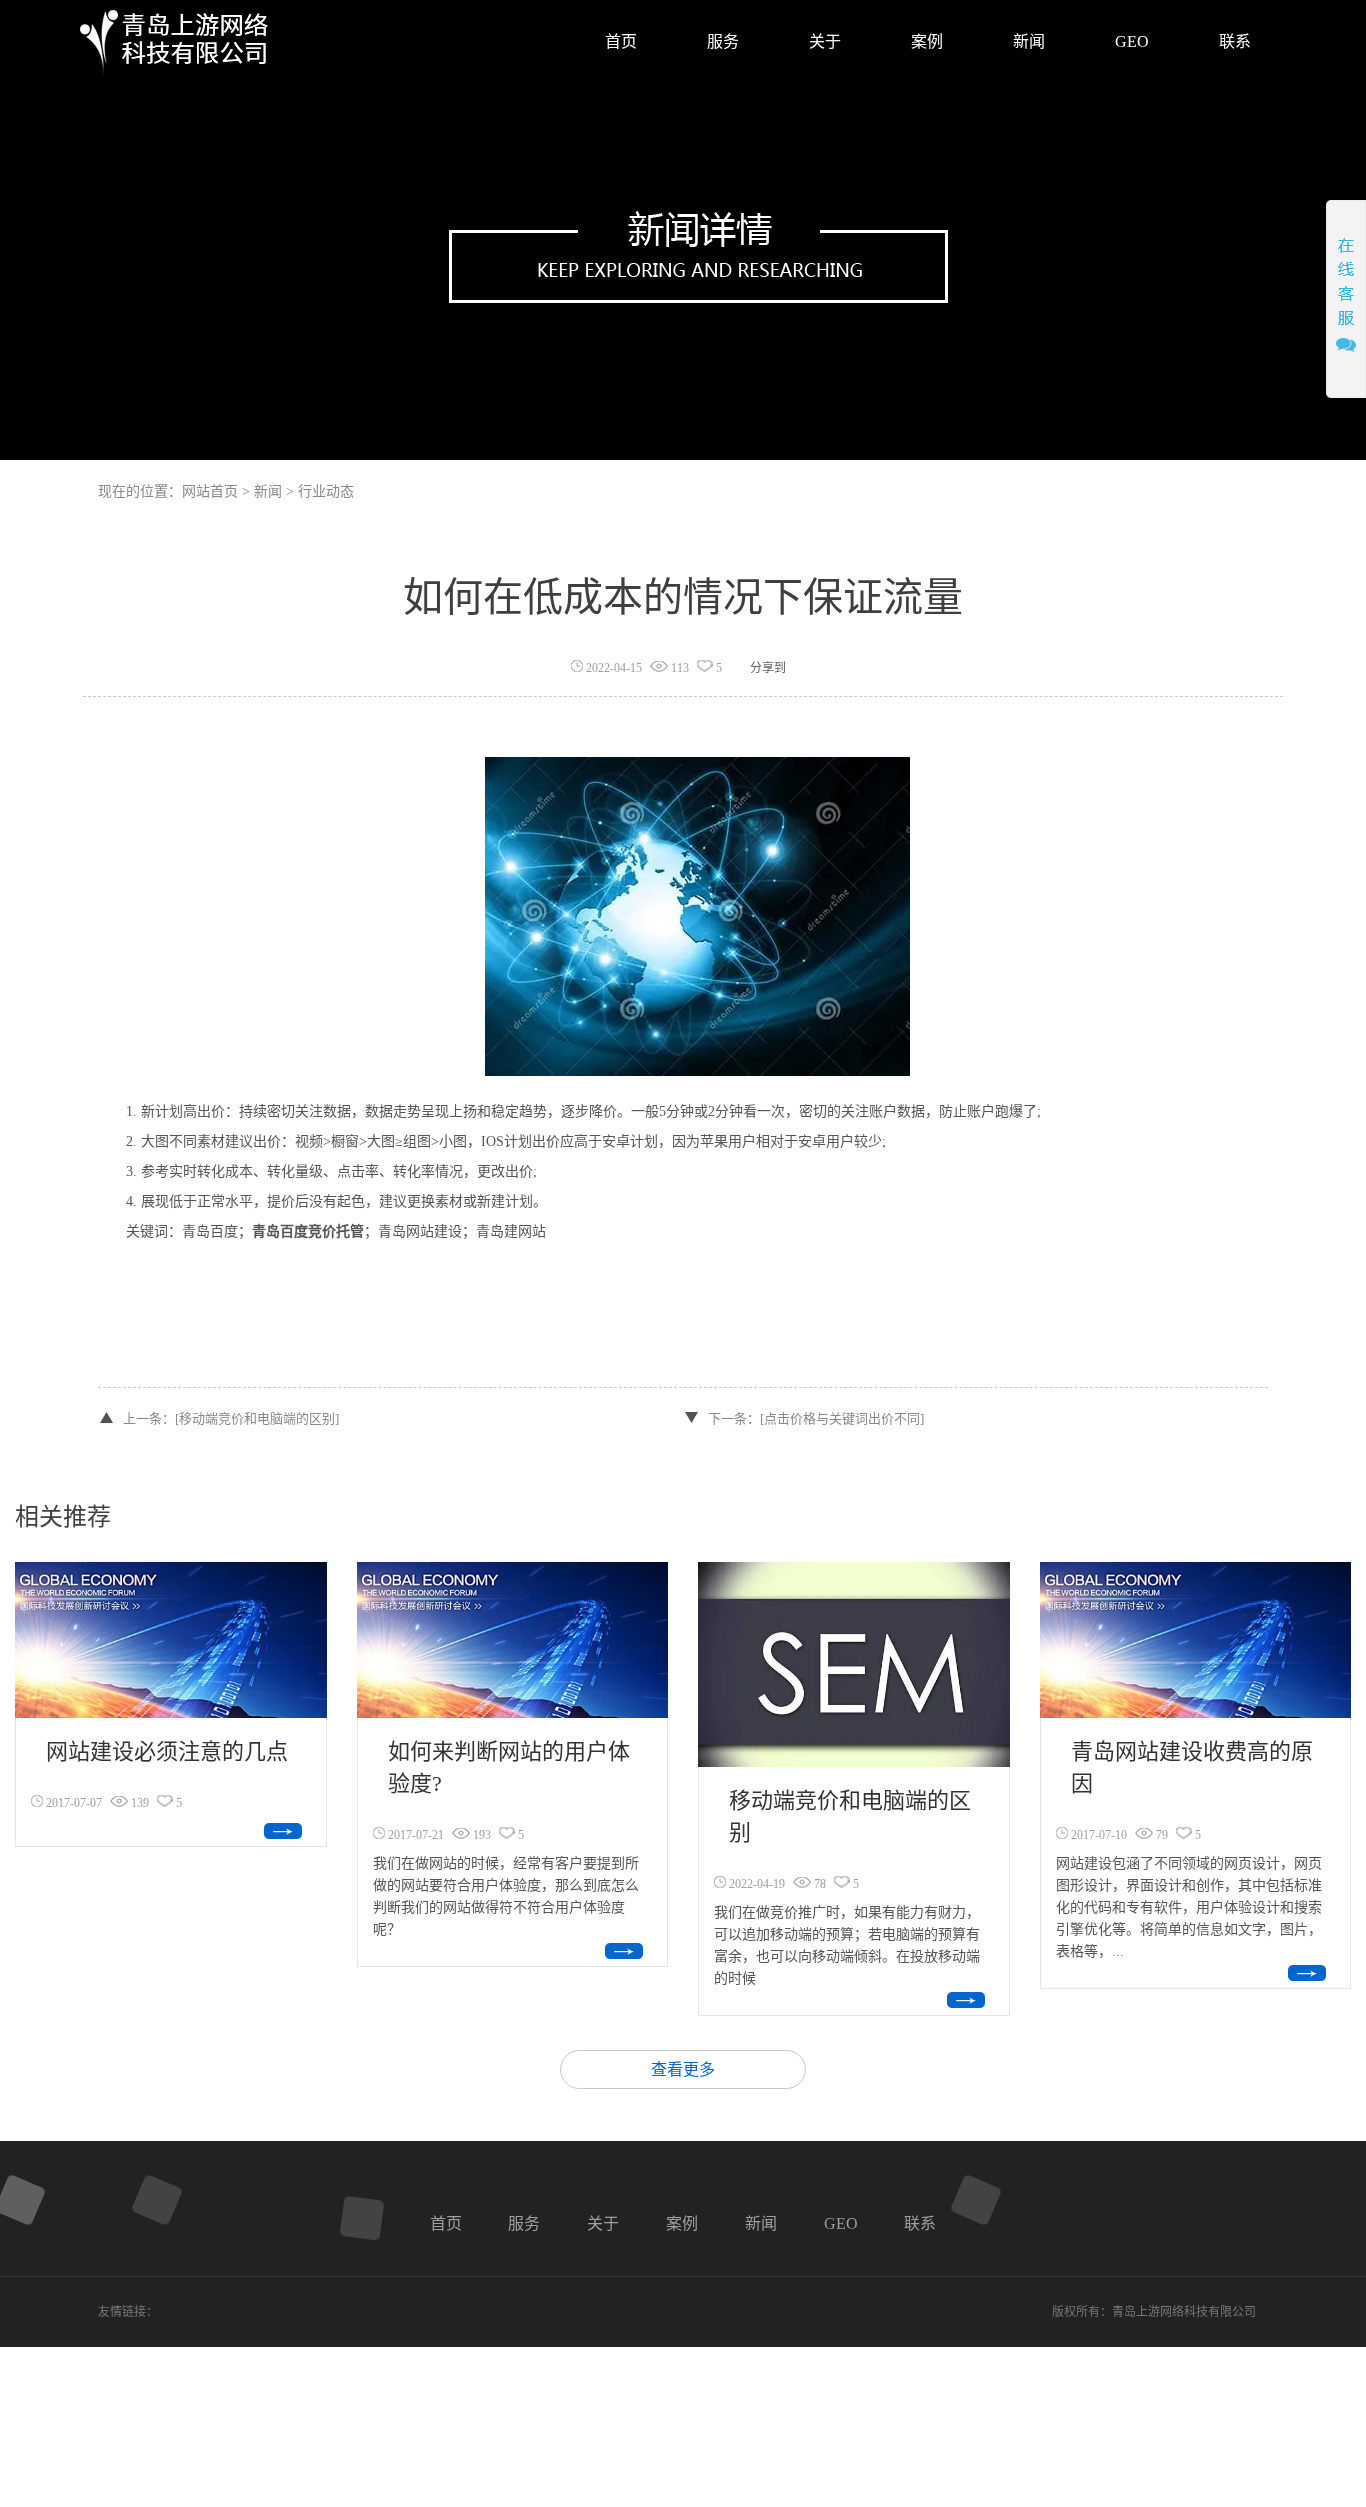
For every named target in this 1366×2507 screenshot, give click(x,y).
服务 (524, 2223)
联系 (920, 2223)
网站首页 (210, 491)
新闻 (761, 2223)
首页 (446, 2223)
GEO (841, 2223)
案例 (682, 2223)
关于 (603, 2223)
